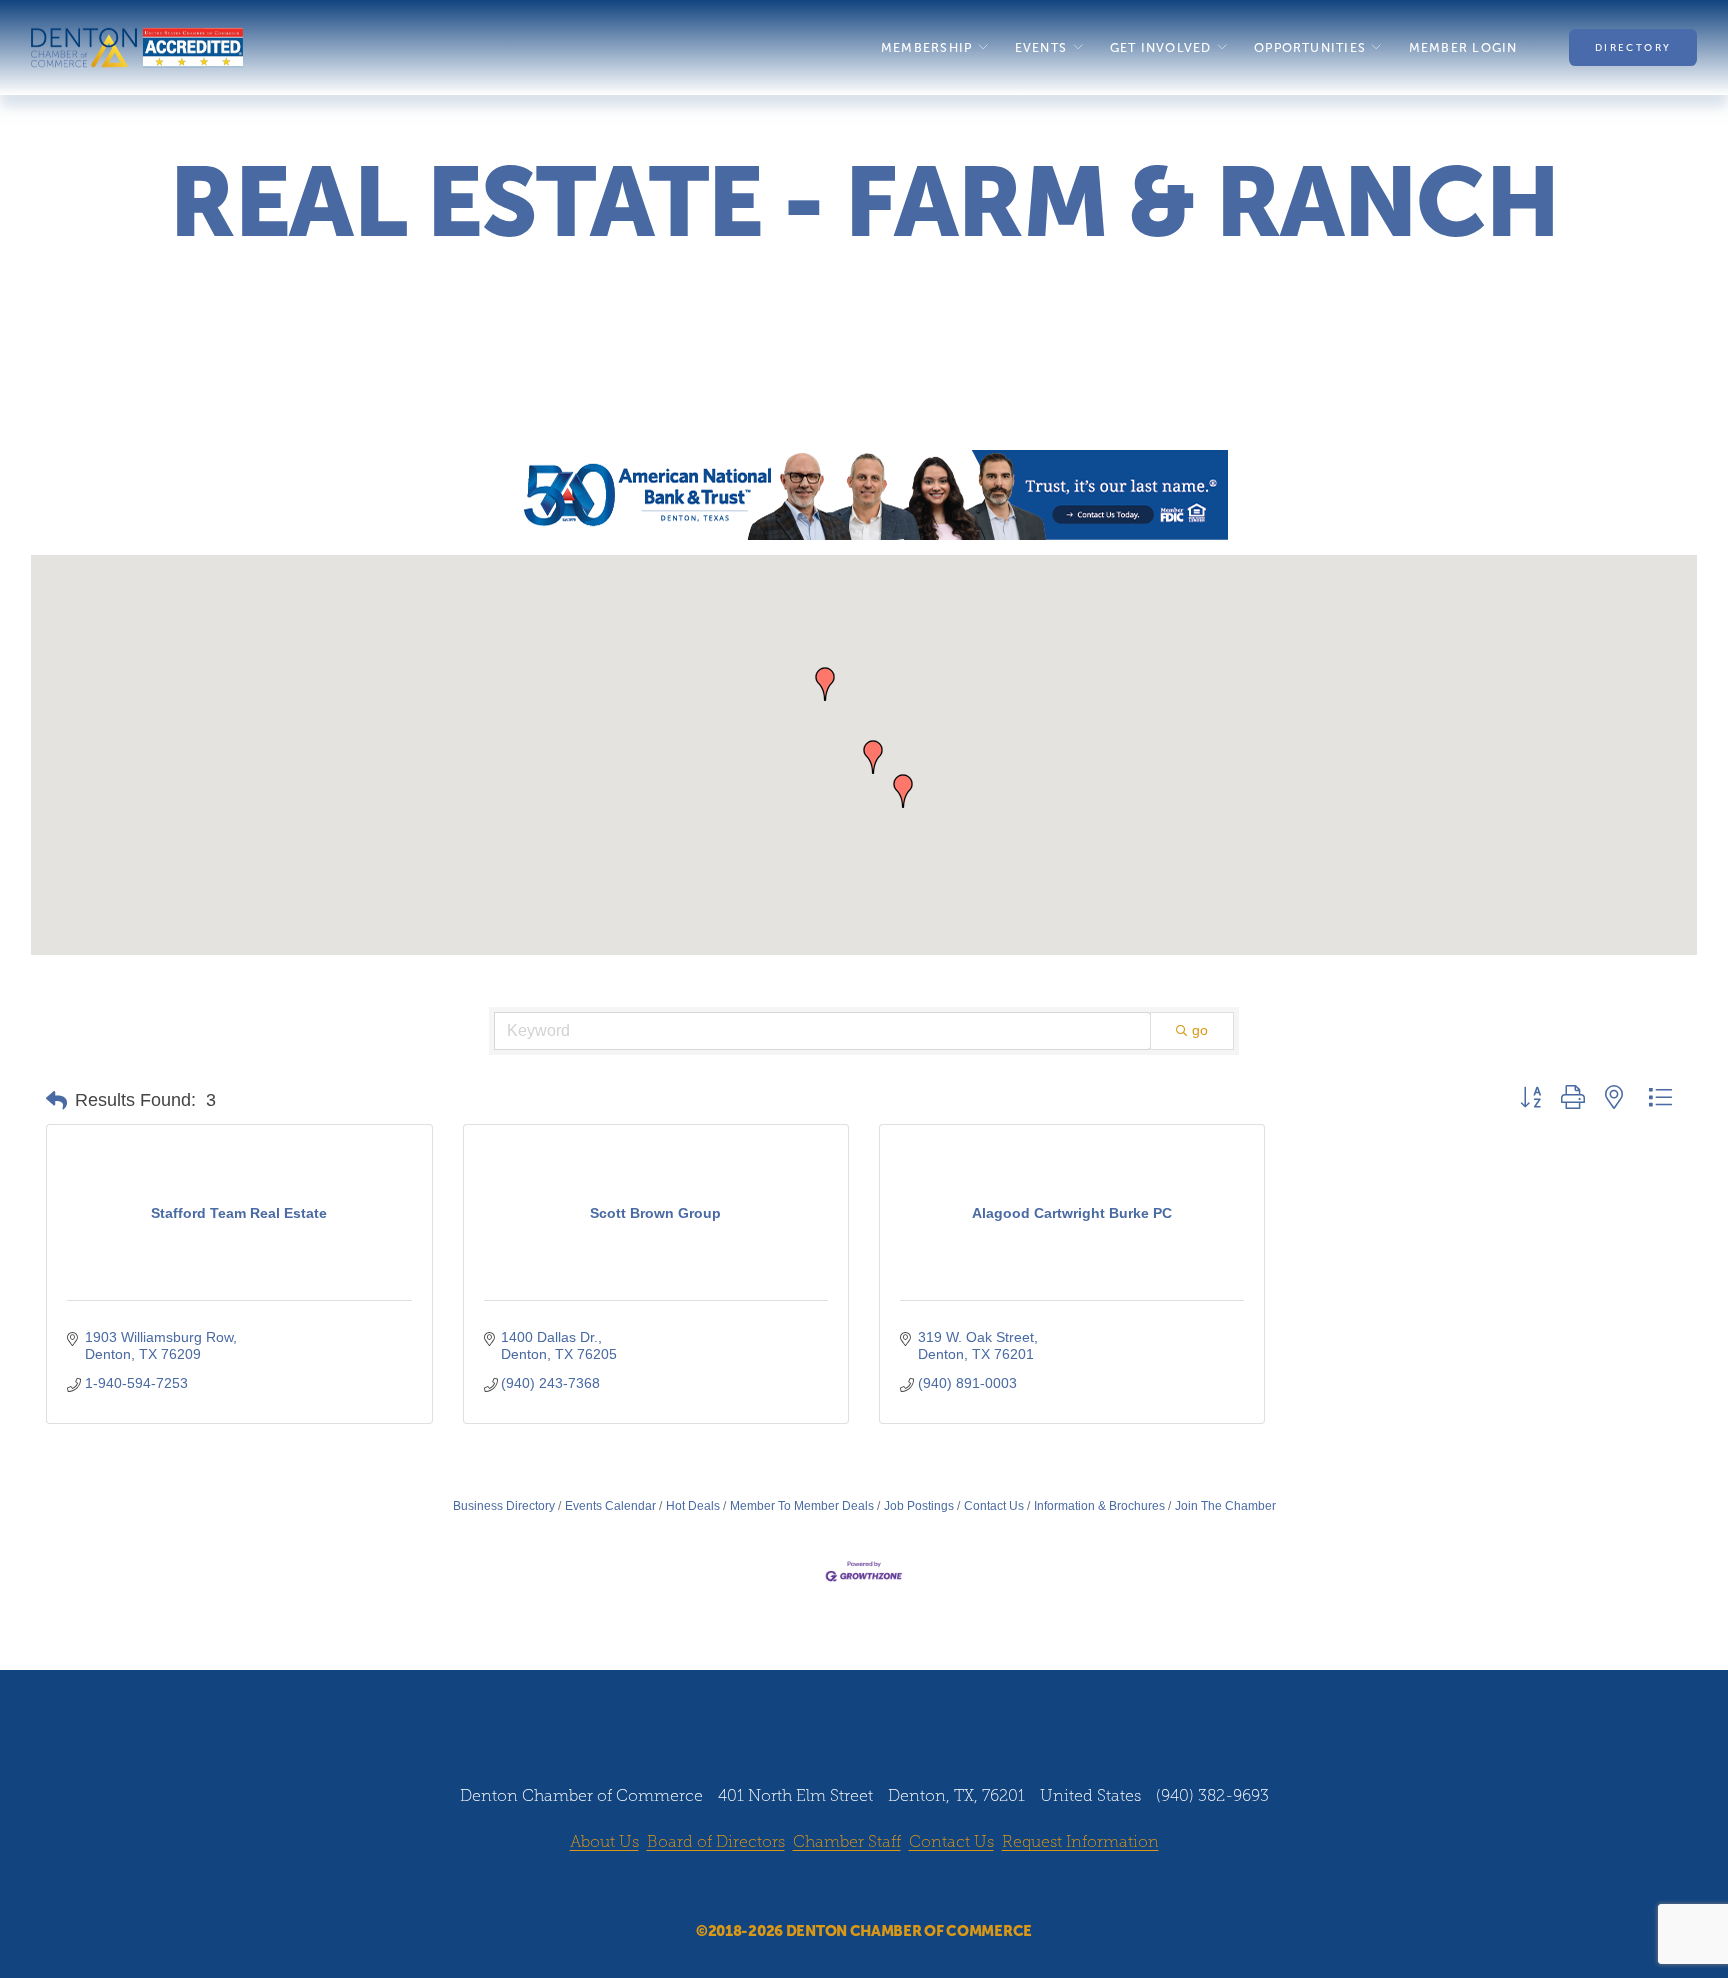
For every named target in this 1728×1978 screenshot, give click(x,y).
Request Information (1080, 1841)
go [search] (1200, 1030)
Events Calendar (610, 1506)
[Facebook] (807, 1889)
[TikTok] (921, 1889)
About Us (604, 1841)
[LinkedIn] (883, 1889)
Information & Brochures (1099, 1506)
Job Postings (919, 1506)
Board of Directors (716, 1841)
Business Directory (504, 1506)
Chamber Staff (847, 1841)
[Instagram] (845, 1889)
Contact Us (994, 1506)
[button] (825, 684)
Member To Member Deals (802, 1506)
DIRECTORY (1633, 47)
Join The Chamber (1225, 1506)
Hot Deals (693, 1506)
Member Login (1463, 48)
